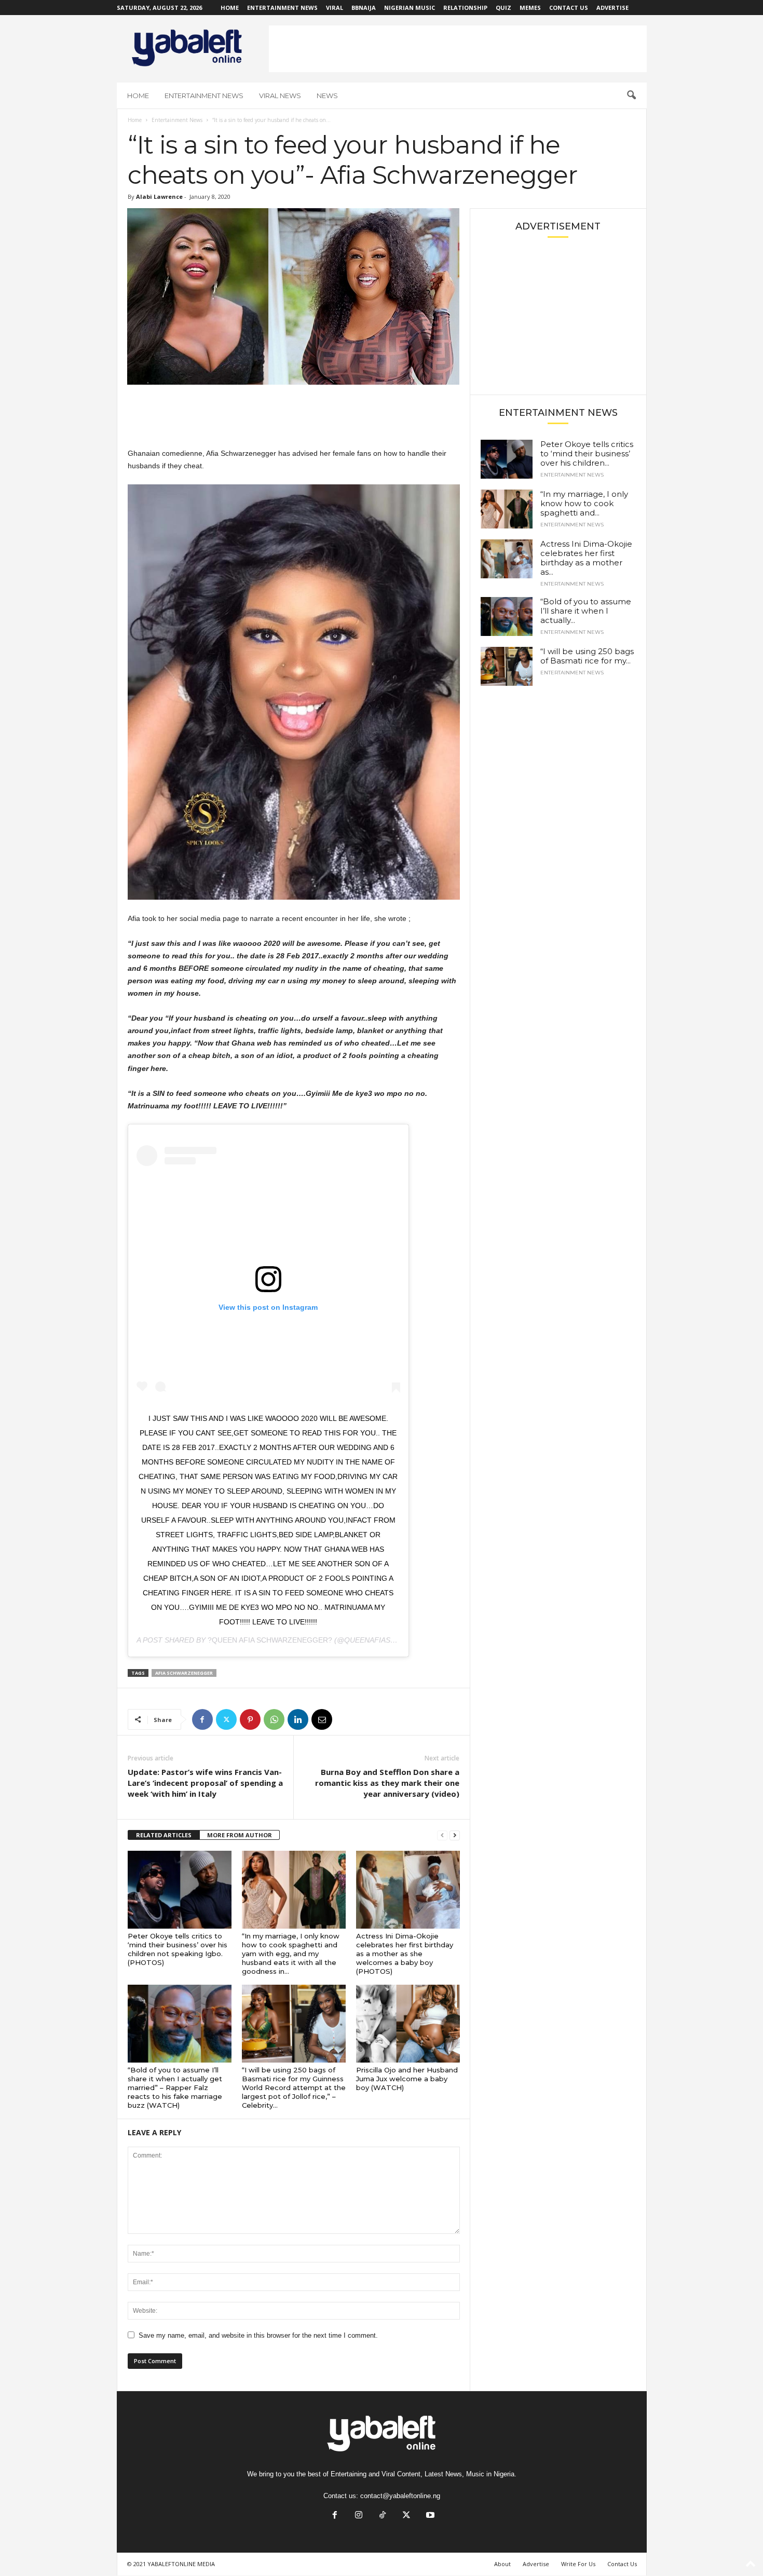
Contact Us (569, 8)
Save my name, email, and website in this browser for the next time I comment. (258, 2335)
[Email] (322, 1719)
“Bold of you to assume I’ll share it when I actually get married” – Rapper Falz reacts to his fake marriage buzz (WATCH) (175, 2087)
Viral (335, 8)
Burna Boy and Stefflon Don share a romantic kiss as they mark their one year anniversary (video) (387, 1783)
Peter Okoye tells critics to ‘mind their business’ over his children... (587, 453)
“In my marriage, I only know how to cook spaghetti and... (584, 503)
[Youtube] (429, 2516)
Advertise (612, 8)
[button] (631, 96)
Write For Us (578, 2564)
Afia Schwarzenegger (184, 1673)
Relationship (465, 8)
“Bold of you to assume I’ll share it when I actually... (586, 611)
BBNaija (364, 8)
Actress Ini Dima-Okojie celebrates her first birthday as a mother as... (586, 558)
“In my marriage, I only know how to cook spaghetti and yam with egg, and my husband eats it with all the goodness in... (291, 1954)
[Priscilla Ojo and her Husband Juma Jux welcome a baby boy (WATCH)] (408, 2024)
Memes (530, 8)
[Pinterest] (250, 1719)
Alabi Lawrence (159, 196)
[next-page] (455, 1835)
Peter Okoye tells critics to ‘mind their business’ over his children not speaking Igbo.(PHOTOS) (178, 1949)
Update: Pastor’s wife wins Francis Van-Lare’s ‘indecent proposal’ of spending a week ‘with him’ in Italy (205, 1783)
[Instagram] (359, 2516)
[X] (226, 1719)
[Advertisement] (458, 49)
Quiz (503, 8)
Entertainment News (282, 8)
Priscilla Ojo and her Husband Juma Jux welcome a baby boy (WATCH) (407, 2079)
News (327, 96)
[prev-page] (442, 1835)
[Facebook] (202, 1719)
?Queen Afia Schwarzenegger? (270, 1640)
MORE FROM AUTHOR (240, 1835)
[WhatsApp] (274, 1719)
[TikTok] (383, 2516)
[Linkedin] (298, 1719)
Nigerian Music (410, 8)
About (502, 2564)
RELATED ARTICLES (164, 1835)
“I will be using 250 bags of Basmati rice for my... (587, 656)
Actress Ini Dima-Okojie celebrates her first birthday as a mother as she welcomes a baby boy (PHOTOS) (405, 1954)
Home (230, 8)
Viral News (280, 96)
